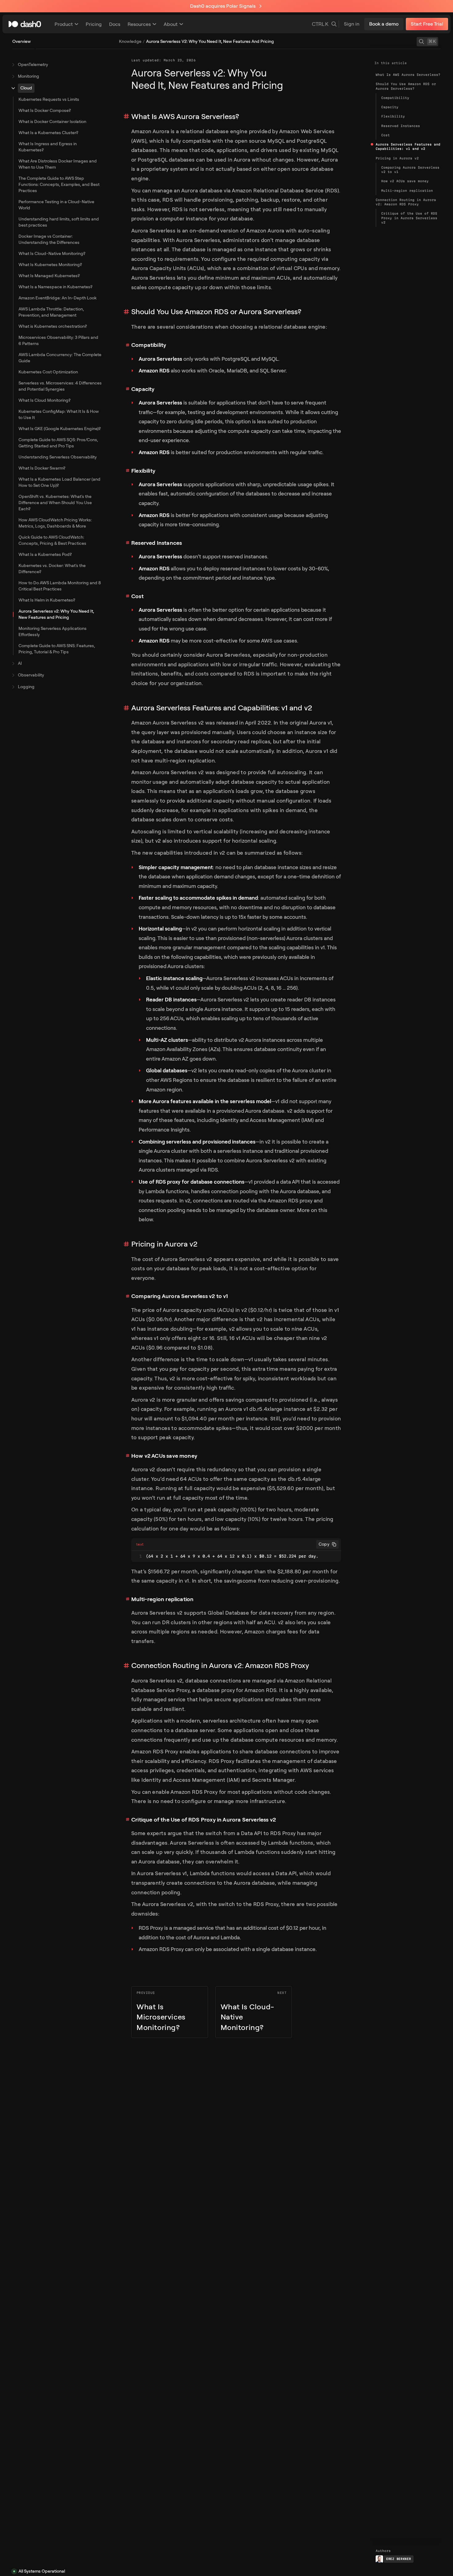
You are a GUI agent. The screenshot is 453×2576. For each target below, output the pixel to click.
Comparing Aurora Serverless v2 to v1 (180, 1296)
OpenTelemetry (33, 65)
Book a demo (384, 24)
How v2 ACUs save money (164, 1456)
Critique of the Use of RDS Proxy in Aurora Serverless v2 (204, 1820)
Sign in (352, 24)
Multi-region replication (162, 1599)
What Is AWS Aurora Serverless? (185, 117)
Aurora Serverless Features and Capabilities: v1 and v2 (222, 708)
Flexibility (143, 471)
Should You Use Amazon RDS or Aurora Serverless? (216, 312)
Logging (26, 687)
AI (20, 663)
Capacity (143, 389)
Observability (31, 675)
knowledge (130, 41)
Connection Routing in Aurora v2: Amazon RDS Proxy (220, 1666)
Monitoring (29, 76)
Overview (22, 41)
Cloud (26, 88)
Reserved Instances (157, 543)
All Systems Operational (42, 2571)
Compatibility (149, 345)
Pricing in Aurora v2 (164, 1244)
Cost (137, 596)
